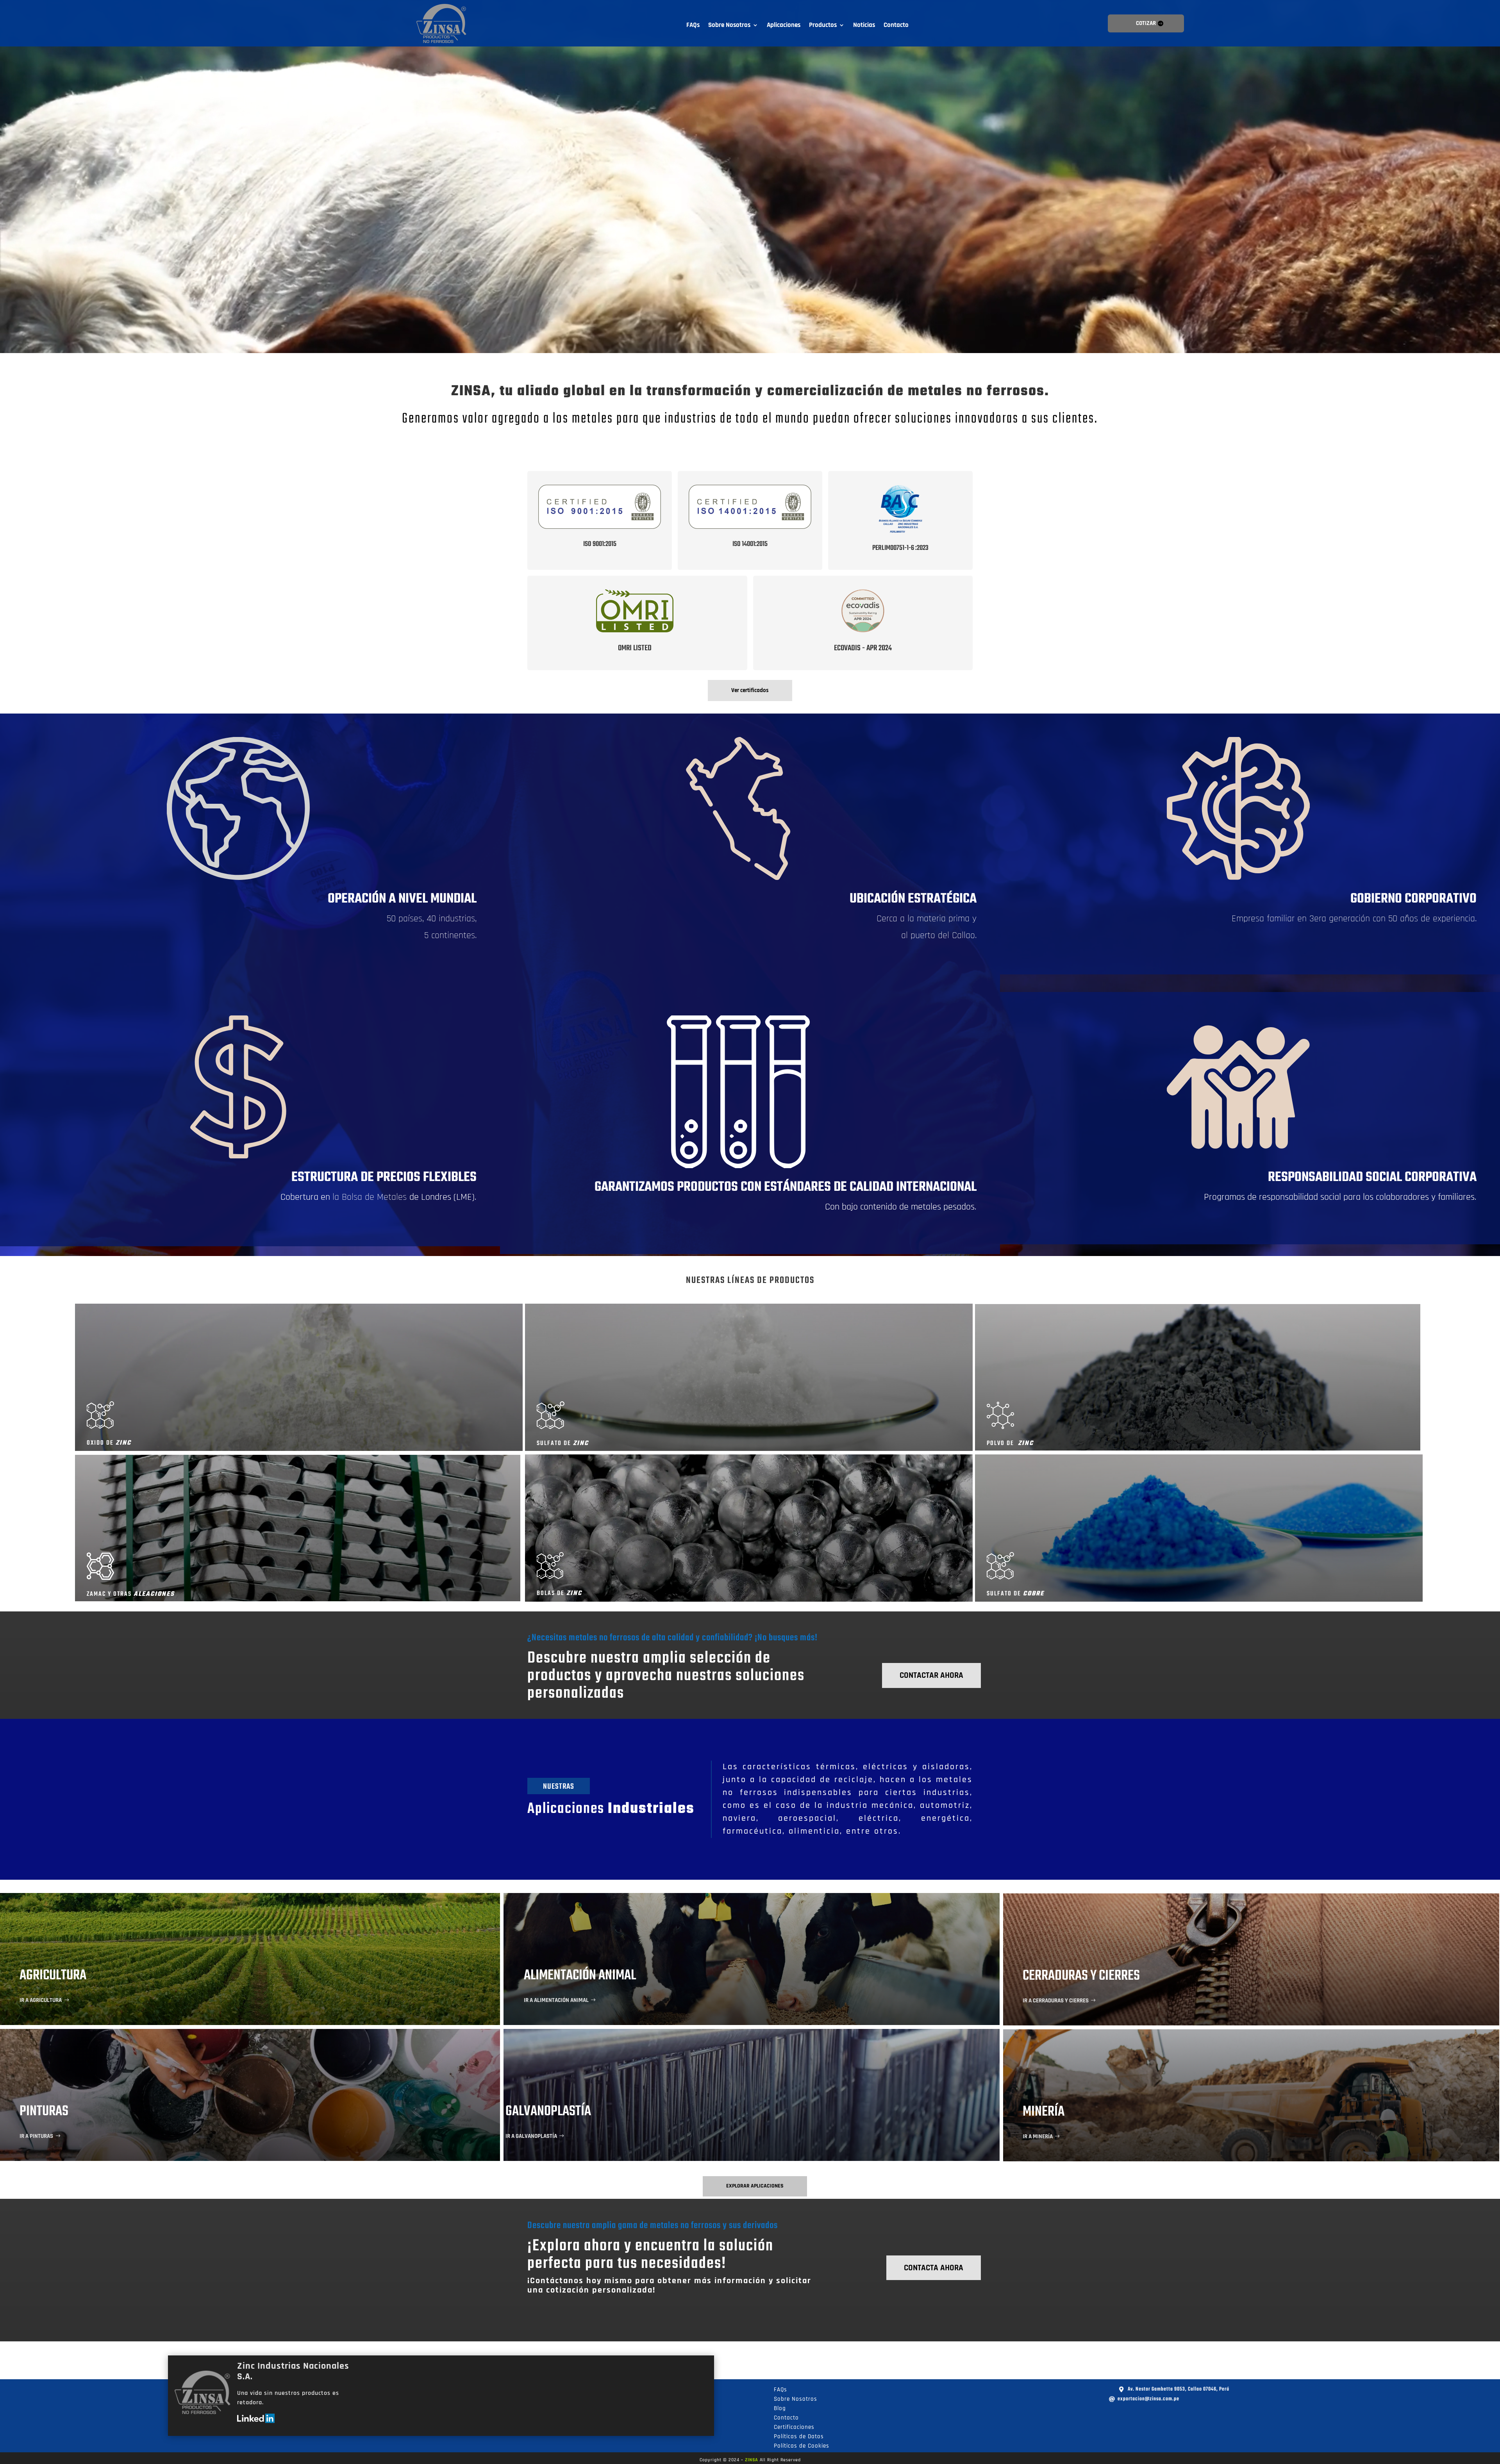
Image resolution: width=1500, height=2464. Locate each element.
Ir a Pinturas (36, 2136)
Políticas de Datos (799, 2436)
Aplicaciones (784, 26)
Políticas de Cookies (802, 2446)
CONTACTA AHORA (934, 2268)
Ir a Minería (1038, 2137)
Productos (823, 26)
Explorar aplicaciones (755, 2186)
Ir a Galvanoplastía (531, 2136)
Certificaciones (794, 2427)
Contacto (896, 26)
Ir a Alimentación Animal (556, 2000)
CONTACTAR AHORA (931, 1675)
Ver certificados (750, 690)
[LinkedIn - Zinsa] (256, 2421)
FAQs (693, 26)
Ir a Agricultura (41, 2000)
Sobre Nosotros (729, 26)
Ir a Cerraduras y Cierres (1056, 2001)
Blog (780, 2408)
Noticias (864, 26)
